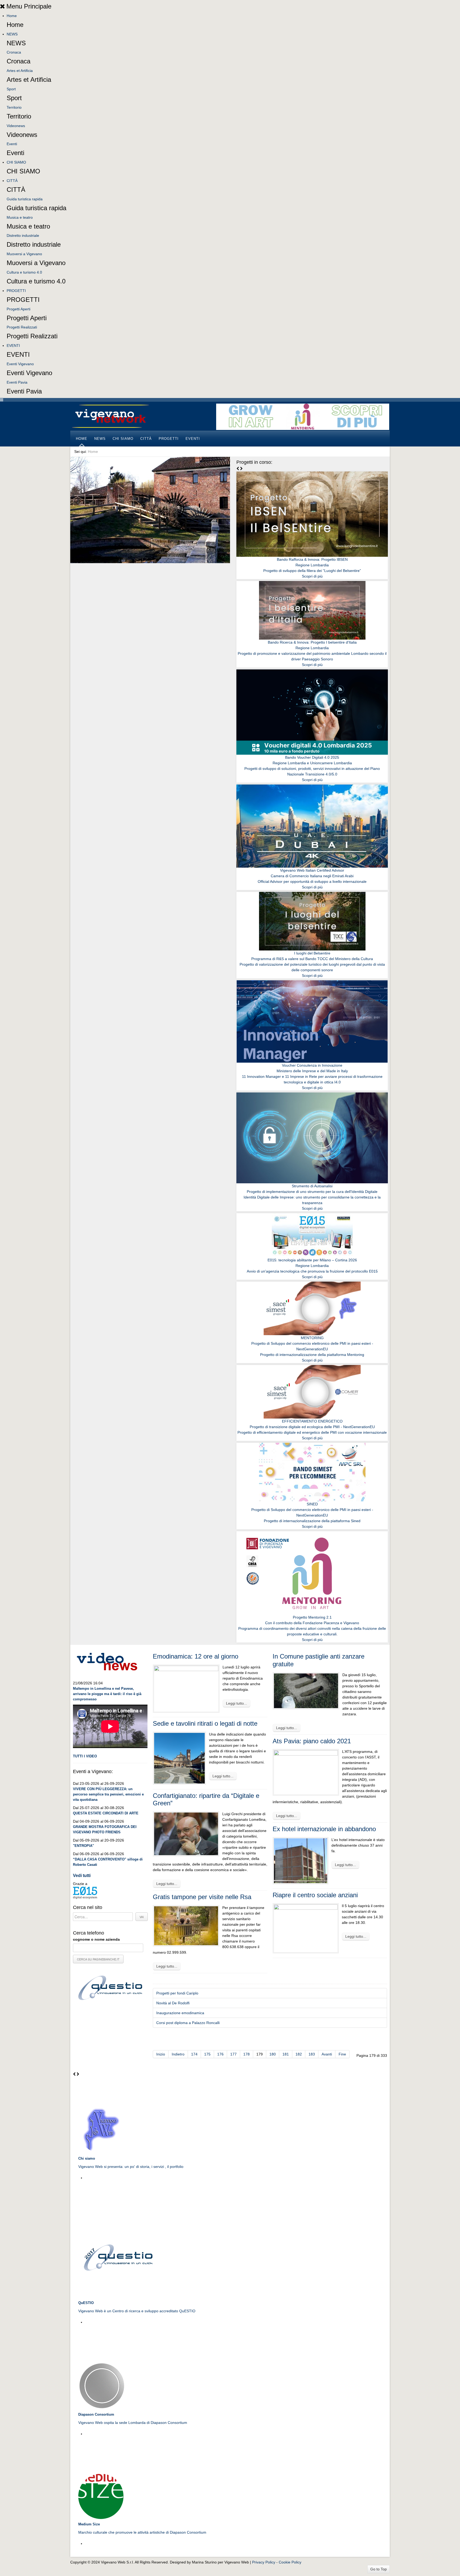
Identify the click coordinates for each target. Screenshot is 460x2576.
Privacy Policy (264, 2562)
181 (286, 2054)
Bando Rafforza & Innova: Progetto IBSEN (312, 559)
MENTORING (312, 1338)
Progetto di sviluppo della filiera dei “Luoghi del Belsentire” (312, 571)
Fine (342, 2054)
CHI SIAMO (16, 162)
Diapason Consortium (96, 2414)
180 (273, 2054)
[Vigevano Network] (110, 416)
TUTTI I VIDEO (85, 1756)
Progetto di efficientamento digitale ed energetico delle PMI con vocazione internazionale (312, 1432)
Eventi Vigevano (20, 364)
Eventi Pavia (17, 382)
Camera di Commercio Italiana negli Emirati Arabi (312, 876)
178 (247, 2054)
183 (312, 2054)
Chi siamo (87, 2158)
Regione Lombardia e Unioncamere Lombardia (312, 763)
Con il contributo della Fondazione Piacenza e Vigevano (312, 1623)
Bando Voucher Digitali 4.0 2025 (312, 757)
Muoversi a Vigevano (24, 254)
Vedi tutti (82, 1876)
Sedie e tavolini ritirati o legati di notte (205, 1723)
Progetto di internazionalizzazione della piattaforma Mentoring (312, 1355)
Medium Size (89, 2524)
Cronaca (14, 52)
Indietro (178, 2054)
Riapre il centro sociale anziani (315, 1895)
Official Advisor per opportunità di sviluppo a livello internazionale (312, 881)
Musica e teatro (20, 217)
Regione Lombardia (312, 565)
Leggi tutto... (237, 1703)
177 (233, 2054)
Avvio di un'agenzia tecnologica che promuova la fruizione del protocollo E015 (312, 1271)
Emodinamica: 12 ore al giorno (196, 1656)
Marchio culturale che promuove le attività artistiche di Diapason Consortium (142, 2532)
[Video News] (107, 1661)
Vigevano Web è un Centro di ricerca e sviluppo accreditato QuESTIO (137, 2311)
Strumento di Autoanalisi (312, 1186)
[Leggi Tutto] (102, 2130)
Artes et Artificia (20, 71)
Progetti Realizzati (22, 327)
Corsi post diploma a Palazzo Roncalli (188, 2023)
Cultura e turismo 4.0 (24, 272)
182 (299, 2054)
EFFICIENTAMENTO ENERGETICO (312, 1421)
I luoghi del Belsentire (312, 953)
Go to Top (379, 2569)
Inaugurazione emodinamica (180, 2013)
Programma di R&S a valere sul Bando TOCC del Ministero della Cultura (312, 959)
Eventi (12, 144)
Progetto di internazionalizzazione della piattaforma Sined (312, 1521)
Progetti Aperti (19, 309)
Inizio (161, 2054)
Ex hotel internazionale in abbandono (324, 1829)
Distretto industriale (23, 235)
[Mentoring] (303, 416)
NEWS (12, 34)
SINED (312, 1504)
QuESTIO (86, 2303)
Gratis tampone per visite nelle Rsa (202, 1897)
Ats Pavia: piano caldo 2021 (312, 1741)
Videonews (16, 126)
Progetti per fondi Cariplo (177, 1993)
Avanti (327, 2054)
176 (220, 2054)
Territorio (14, 107)
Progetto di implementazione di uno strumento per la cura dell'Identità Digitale (312, 1192)
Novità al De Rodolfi (173, 2003)
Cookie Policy (290, 2562)
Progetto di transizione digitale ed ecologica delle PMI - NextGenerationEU (312, 1427)
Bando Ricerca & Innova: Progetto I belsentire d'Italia (312, 642)
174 (194, 2054)
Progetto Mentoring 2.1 (312, 1617)
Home (12, 16)
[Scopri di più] (312, 514)
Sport (11, 89)
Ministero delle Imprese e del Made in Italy (312, 1071)
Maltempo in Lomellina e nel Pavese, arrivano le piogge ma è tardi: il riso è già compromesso (107, 1694)
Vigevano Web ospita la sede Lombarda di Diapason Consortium (133, 2423)
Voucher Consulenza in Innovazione (312, 1065)
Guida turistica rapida (25, 199)
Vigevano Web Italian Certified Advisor (312, 870)
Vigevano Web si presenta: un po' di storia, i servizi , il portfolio (131, 2167)
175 (207, 2054)
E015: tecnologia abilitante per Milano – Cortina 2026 (312, 1260)
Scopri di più (312, 576)
